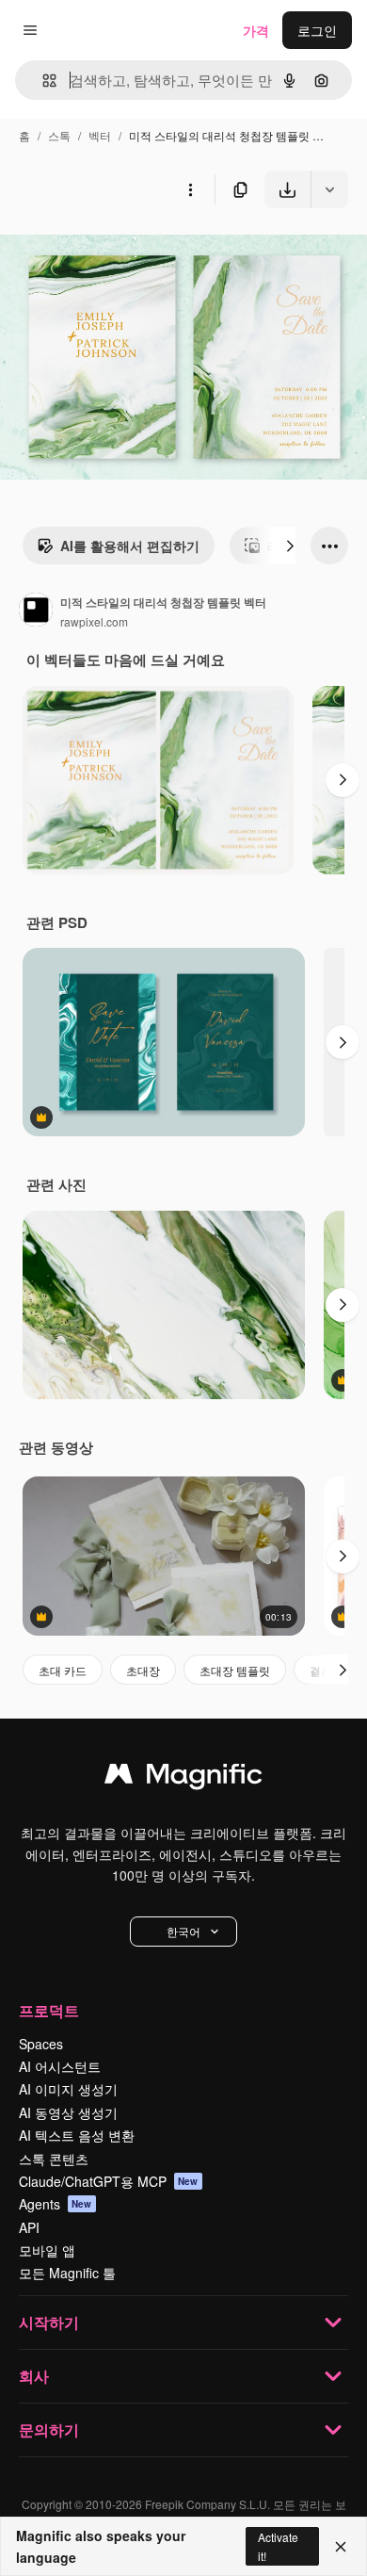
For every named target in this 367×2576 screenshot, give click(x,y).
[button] (183, 1932)
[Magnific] (183, 1778)
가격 (256, 30)
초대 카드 (63, 1670)
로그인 (317, 30)
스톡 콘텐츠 (54, 2159)
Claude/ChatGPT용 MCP (109, 2181)
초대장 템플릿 (235, 1670)
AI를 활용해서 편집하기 (130, 546)
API (29, 2227)
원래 (108, 252)
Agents (56, 2204)
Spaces (41, 2044)
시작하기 (49, 2322)
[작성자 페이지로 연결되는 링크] (36, 611)
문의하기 (49, 2429)
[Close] (341, 2547)
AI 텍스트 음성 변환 (77, 2135)
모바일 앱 (47, 2250)
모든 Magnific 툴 (67, 2273)
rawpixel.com (94, 621)
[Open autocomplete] (42, 81)
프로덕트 (49, 2010)
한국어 (183, 1931)
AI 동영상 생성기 (68, 2112)
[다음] (290, 546)
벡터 (100, 135)
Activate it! (278, 2546)
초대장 (143, 1670)
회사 (34, 2376)
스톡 (59, 135)
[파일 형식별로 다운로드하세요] (329, 189)
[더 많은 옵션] (190, 189)
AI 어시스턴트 (60, 2066)
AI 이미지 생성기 (68, 2089)
